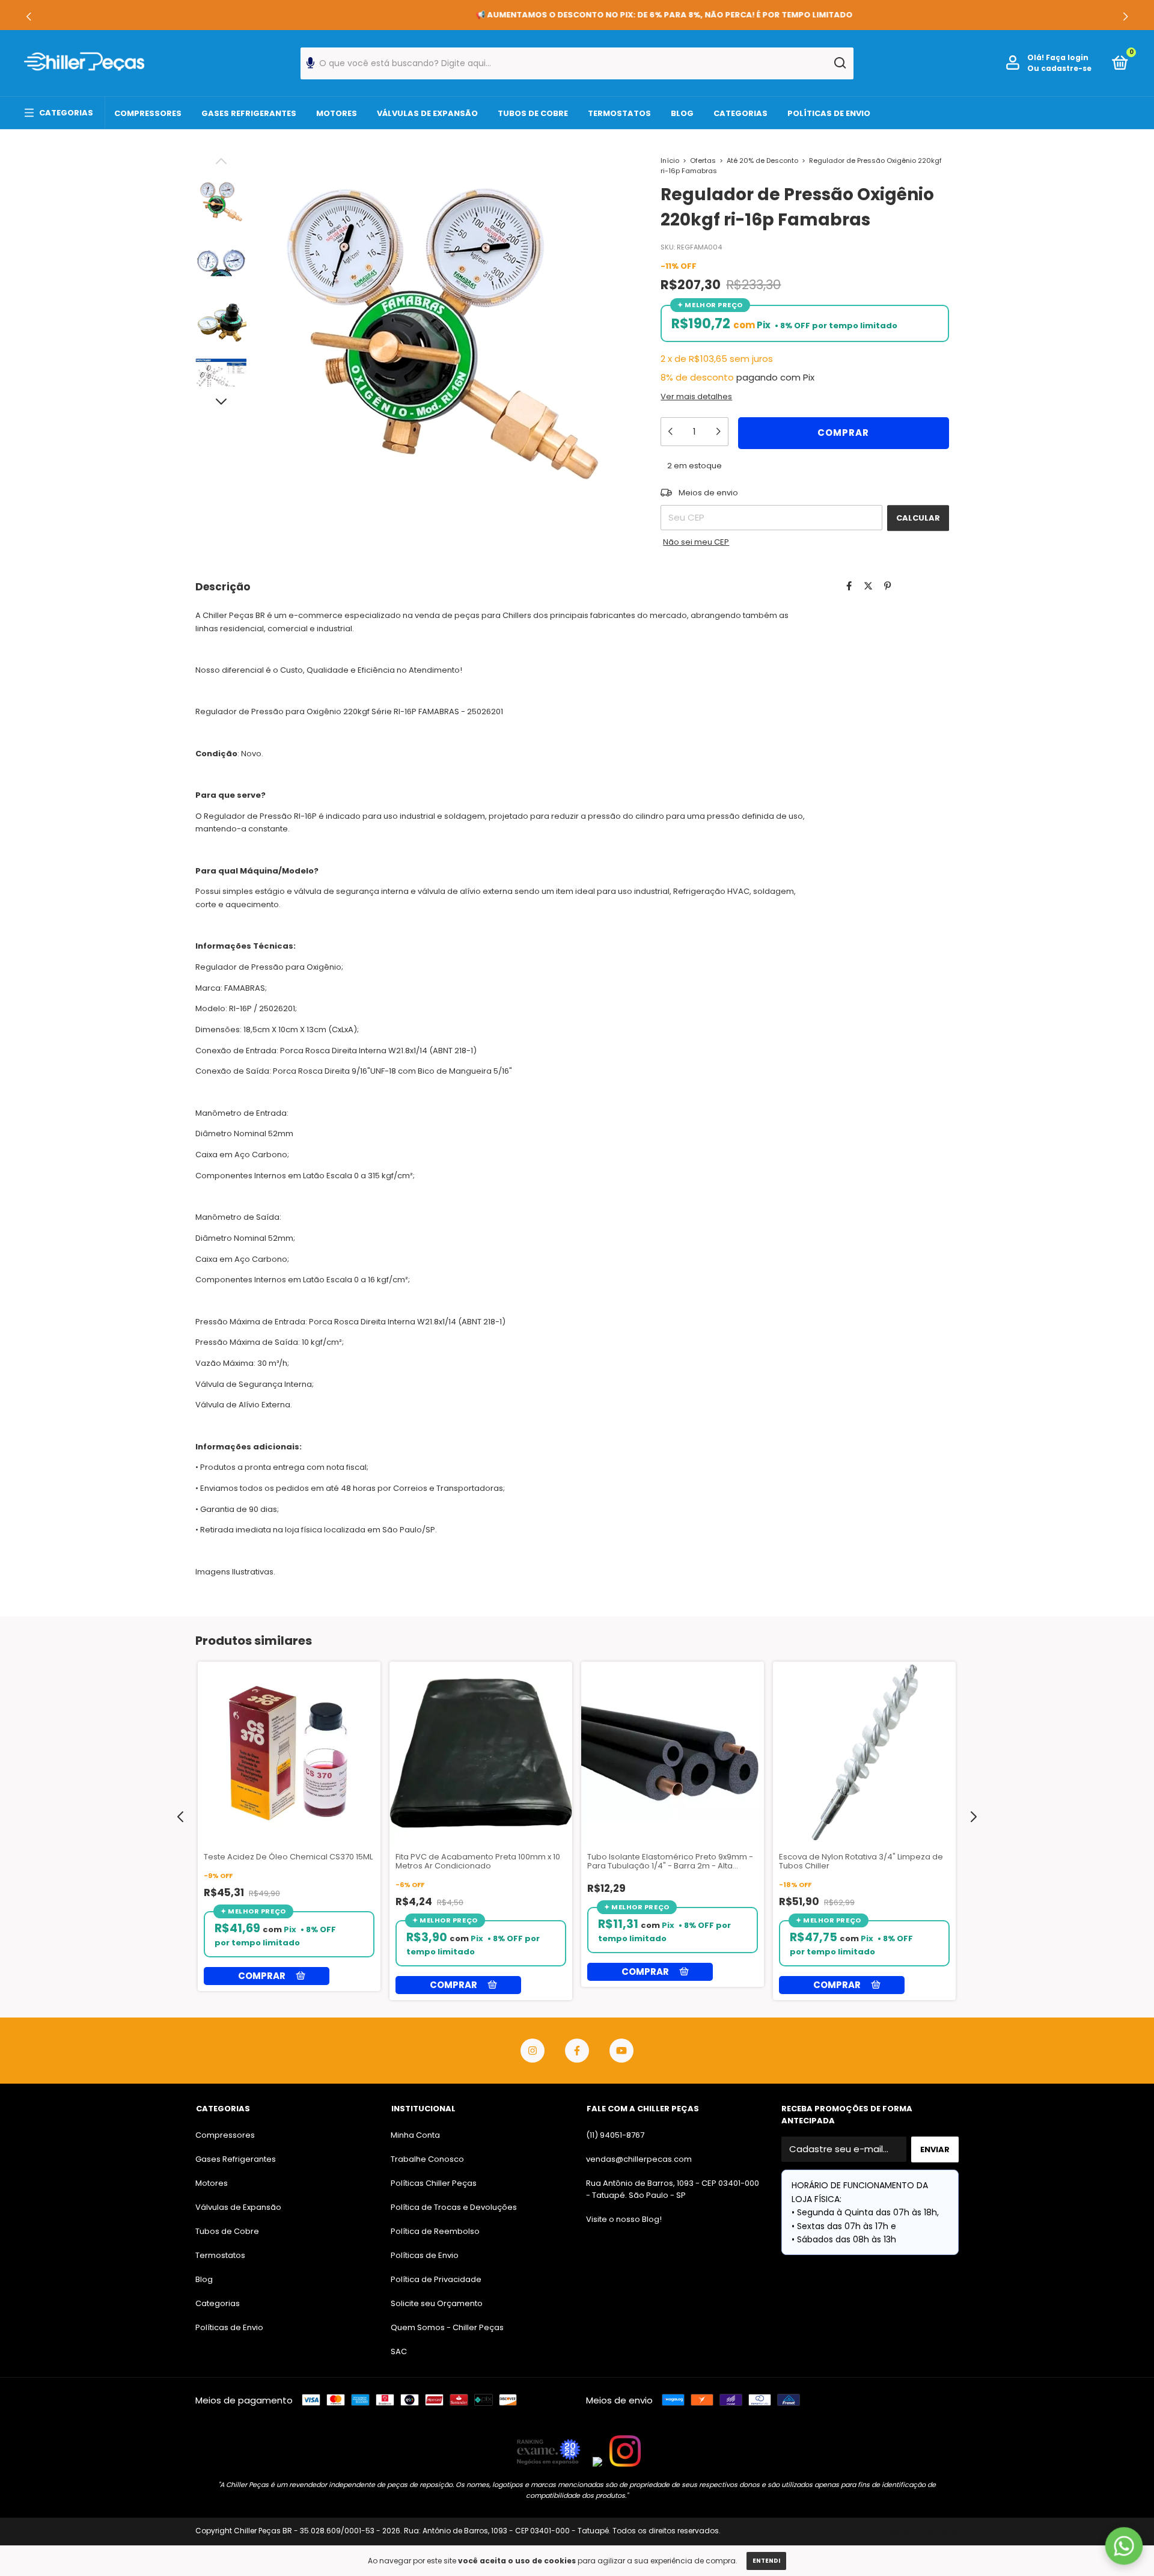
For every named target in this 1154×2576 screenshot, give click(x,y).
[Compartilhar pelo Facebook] (849, 586)
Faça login (1067, 57)
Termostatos (619, 113)
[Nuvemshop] (921, 2532)
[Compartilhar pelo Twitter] (868, 586)
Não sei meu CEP (696, 542)
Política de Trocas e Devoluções (454, 2207)
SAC (399, 2351)
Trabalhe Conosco (427, 2159)
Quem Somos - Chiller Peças (447, 2327)
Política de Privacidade (436, 2279)
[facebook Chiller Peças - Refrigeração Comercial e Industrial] (577, 2051)
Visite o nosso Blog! (624, 2219)
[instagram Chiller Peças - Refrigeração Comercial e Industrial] (533, 2051)
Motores (337, 113)
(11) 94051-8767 (615, 2135)
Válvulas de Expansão (427, 113)
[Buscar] (839, 63)
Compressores (148, 113)
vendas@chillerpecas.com (639, 2159)
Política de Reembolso (435, 2231)
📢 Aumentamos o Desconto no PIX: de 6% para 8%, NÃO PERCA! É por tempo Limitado (577, 15)
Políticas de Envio (829, 113)
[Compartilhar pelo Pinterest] (887, 586)
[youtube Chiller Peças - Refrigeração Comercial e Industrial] (621, 2051)
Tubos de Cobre (533, 113)
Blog (682, 113)
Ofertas (703, 161)
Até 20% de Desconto (762, 161)
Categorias (66, 113)
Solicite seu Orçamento (437, 2303)
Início (670, 161)
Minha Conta (415, 2135)
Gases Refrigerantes (249, 113)
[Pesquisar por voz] (310, 66)
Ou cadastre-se (1059, 68)
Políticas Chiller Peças (434, 2183)
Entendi (766, 2561)
